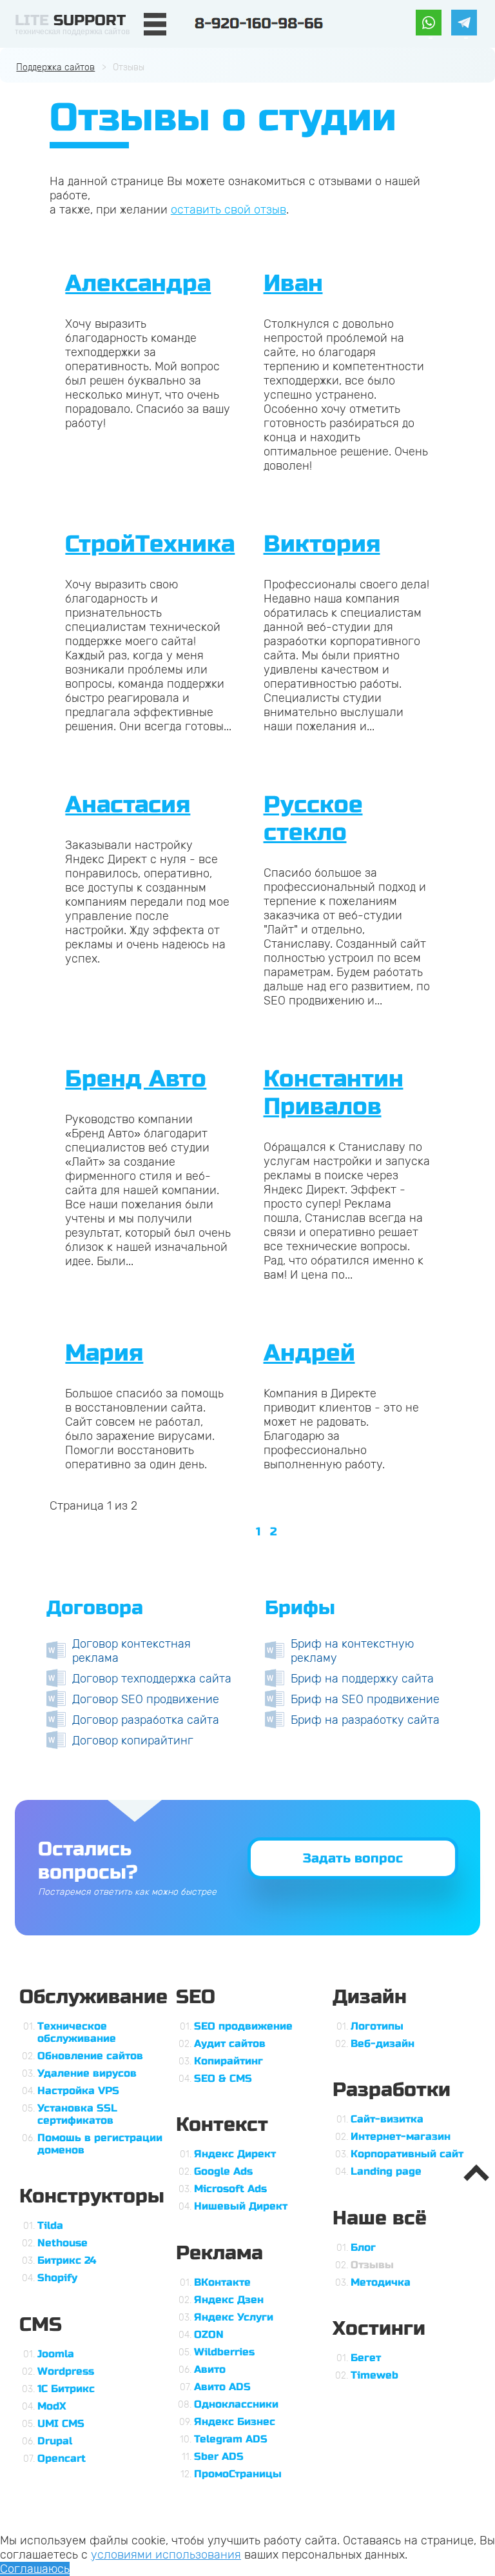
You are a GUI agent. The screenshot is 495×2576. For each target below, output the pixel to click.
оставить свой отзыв (228, 210)
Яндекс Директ (235, 2154)
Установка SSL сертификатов (77, 2114)
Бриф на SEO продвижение (365, 1699)
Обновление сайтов (90, 2056)
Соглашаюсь (35, 2569)
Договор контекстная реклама (131, 1651)
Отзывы (372, 2265)
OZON (209, 2334)
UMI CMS (61, 2423)
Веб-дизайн (383, 2043)
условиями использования (166, 2555)
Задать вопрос (353, 1858)
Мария (104, 1353)
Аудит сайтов (230, 2043)
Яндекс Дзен (229, 2300)
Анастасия (128, 805)
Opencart (62, 2458)
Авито (210, 2369)
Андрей (309, 1353)
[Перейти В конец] (296, 1532)
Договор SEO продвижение (146, 1699)
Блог (363, 2247)
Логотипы (377, 2026)
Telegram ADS (231, 2439)
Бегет (366, 2358)
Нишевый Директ (241, 2206)
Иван (293, 284)
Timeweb (374, 2375)
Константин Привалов (334, 1093)
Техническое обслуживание (77, 2032)
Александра (138, 284)
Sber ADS (219, 2456)
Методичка (381, 2282)
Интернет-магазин (401, 2136)
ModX (52, 2406)
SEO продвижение (243, 2026)
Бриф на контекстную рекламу (352, 1651)
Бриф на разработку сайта (365, 1720)
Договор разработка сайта (146, 1720)
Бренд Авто (136, 1079)
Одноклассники (236, 2404)
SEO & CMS (223, 2078)
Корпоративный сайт (407, 2154)
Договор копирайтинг (133, 1741)
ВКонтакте (222, 2282)
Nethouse (63, 2243)
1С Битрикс (66, 2389)
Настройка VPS (78, 2091)
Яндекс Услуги (234, 2317)
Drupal (55, 2441)
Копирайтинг (228, 2061)
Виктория (322, 544)
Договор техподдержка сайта (152, 1679)
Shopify (57, 2278)
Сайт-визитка (387, 2119)
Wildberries (224, 2352)
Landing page (386, 2171)
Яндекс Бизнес (235, 2421)
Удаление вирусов (87, 2073)
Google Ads (223, 2171)
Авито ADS (222, 2387)
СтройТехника (150, 544)
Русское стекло (313, 819)
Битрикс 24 (67, 2260)
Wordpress (66, 2371)
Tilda (50, 2225)
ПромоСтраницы (238, 2474)
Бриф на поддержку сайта (362, 1679)
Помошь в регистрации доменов (100, 2144)
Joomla (56, 2354)
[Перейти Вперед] (287, 1532)
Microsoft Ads (230, 2189)
